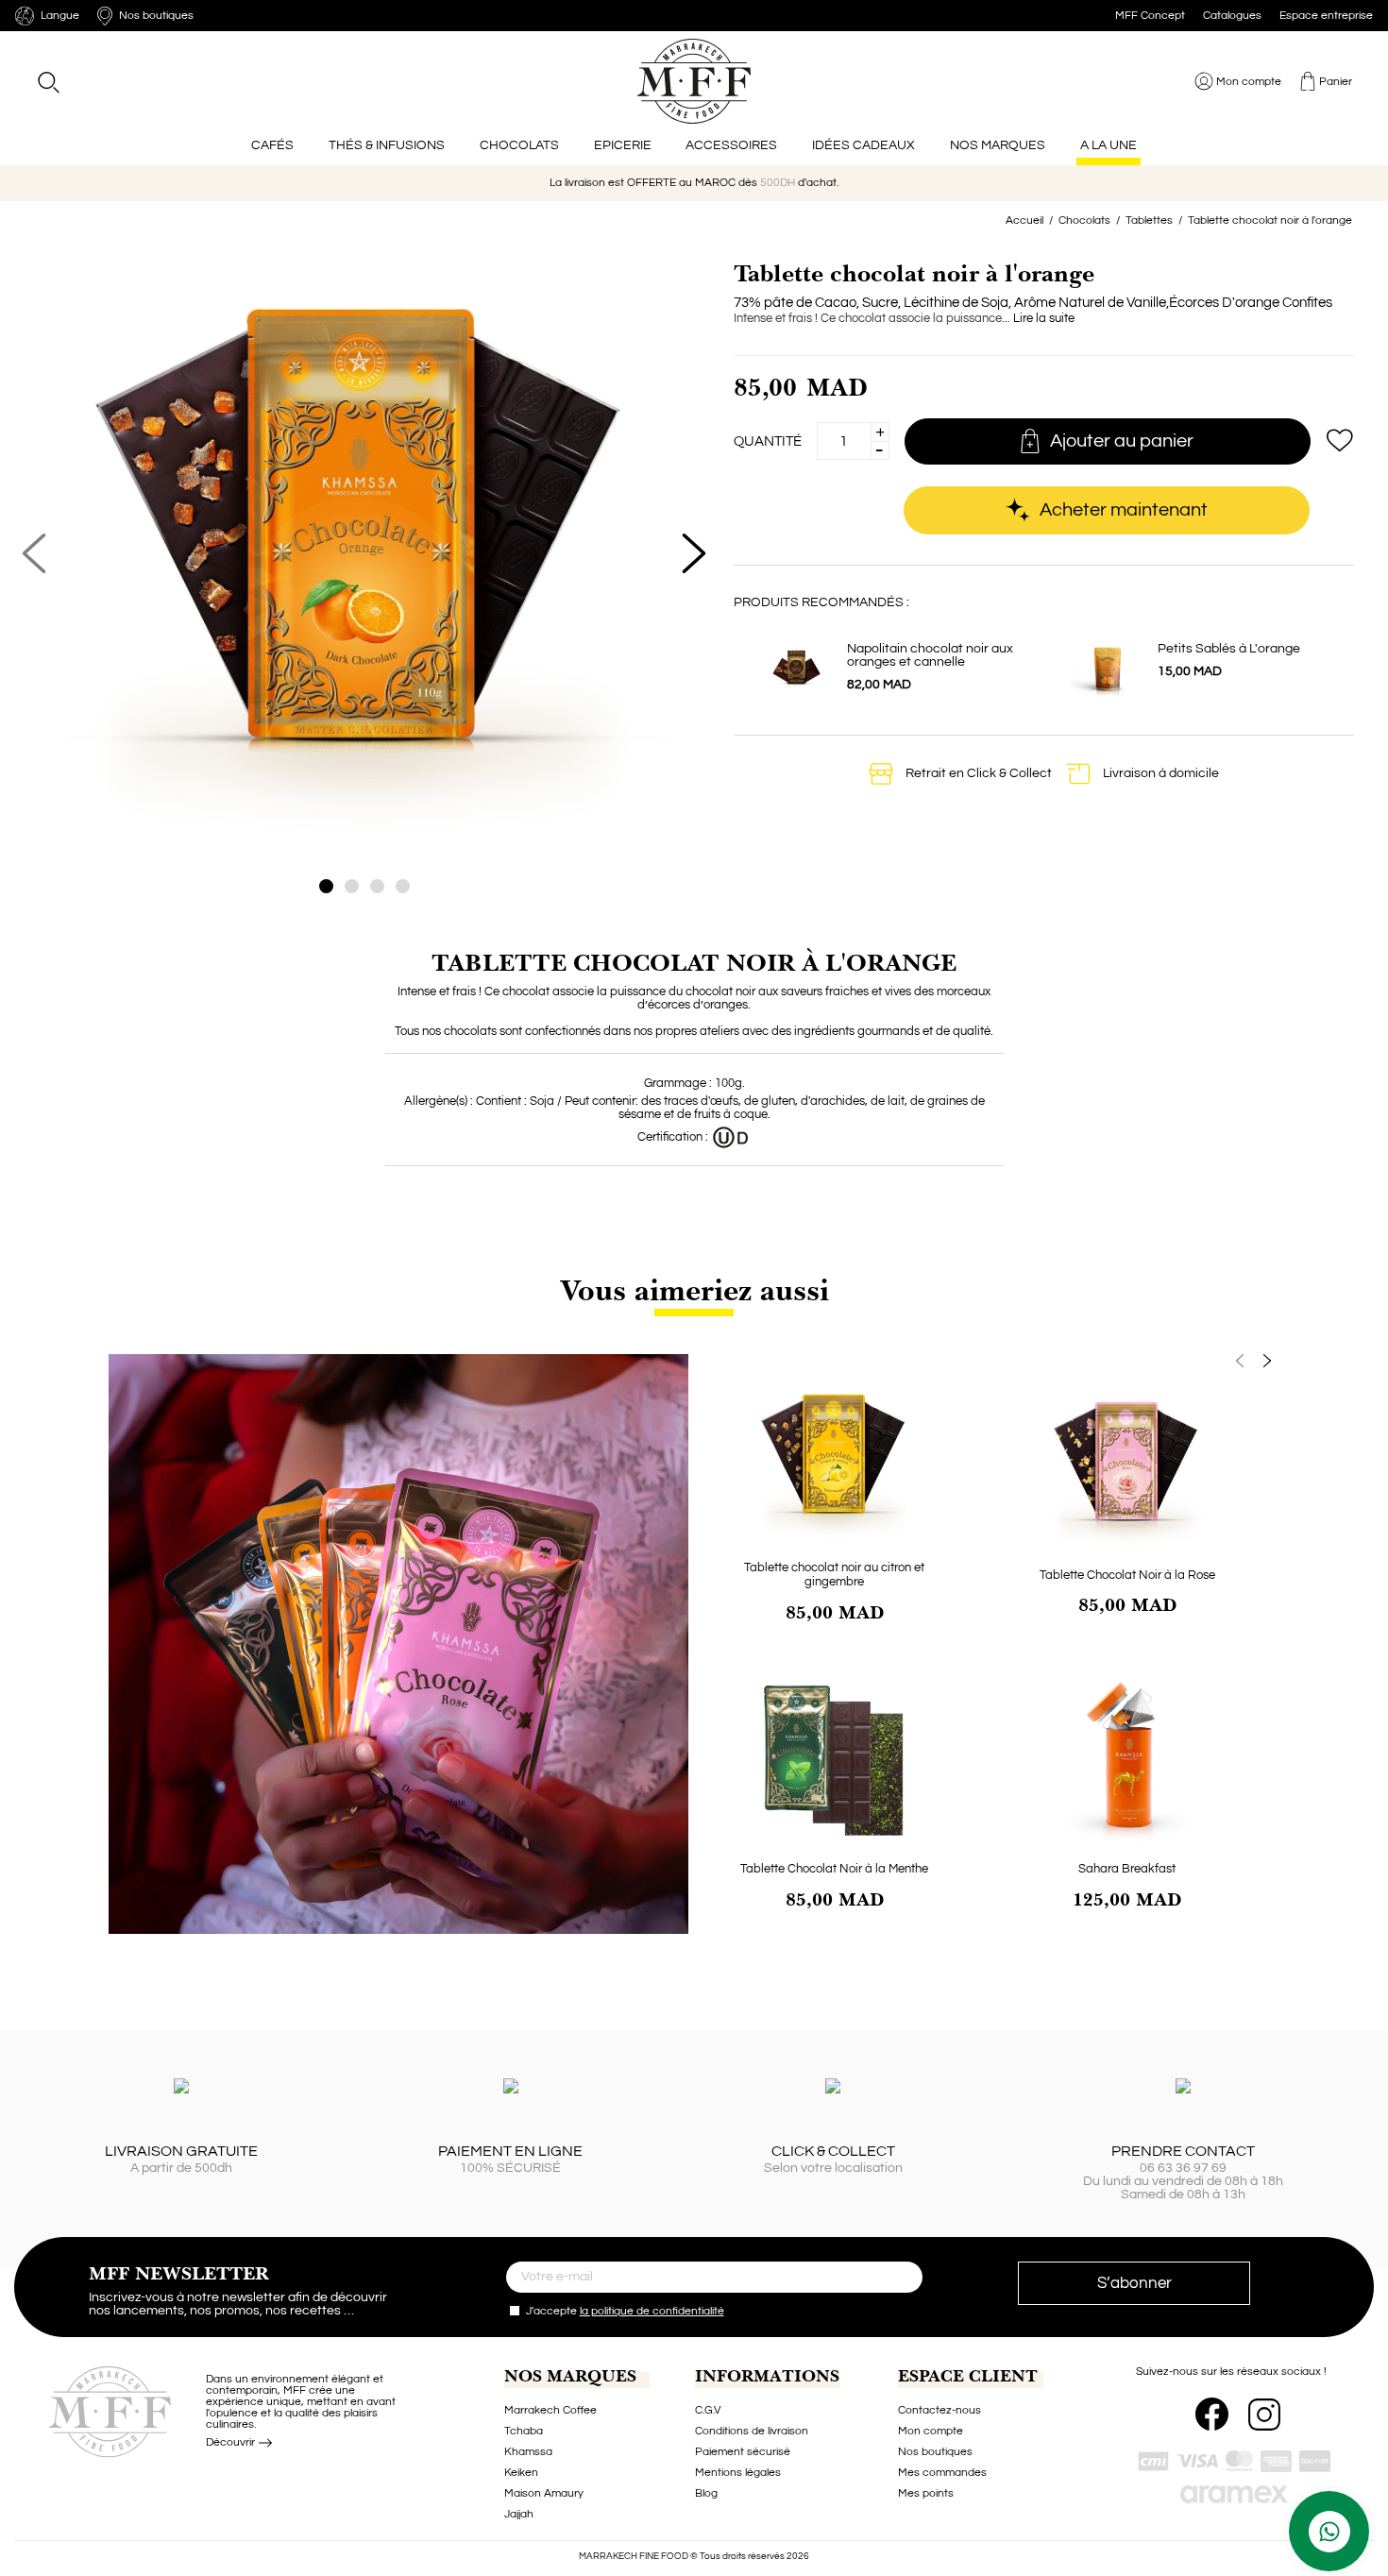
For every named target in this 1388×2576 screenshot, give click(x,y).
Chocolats (519, 145)
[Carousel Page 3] (377, 886)
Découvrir (232, 2442)
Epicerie (623, 145)
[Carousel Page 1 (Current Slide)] (326, 886)
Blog (706, 2493)
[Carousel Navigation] (981, 1361)
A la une (1109, 145)
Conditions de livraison (752, 2431)
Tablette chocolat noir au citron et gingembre (834, 1575)
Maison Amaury (544, 2493)
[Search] (48, 82)
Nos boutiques (935, 2452)
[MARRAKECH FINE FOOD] (694, 81)
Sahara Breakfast (1127, 1869)
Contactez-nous (939, 2410)
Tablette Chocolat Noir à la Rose (1127, 1575)
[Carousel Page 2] (352, 886)
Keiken (521, 2473)
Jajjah (519, 2514)
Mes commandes (942, 2473)
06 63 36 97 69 (1183, 2168)
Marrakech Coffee (550, 2410)
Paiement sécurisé (743, 2452)
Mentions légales (738, 2473)
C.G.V (708, 2410)
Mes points (926, 2493)
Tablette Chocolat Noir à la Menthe (834, 1869)
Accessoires (731, 145)
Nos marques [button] (998, 145)
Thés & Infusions (387, 145)
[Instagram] (1264, 2415)
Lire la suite (1044, 318)
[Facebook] (1212, 2414)
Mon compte (931, 2431)
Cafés (272, 145)
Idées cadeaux (863, 145)
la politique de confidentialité (652, 2311)
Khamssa (528, 2452)
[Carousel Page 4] (403, 886)
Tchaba (524, 2431)
